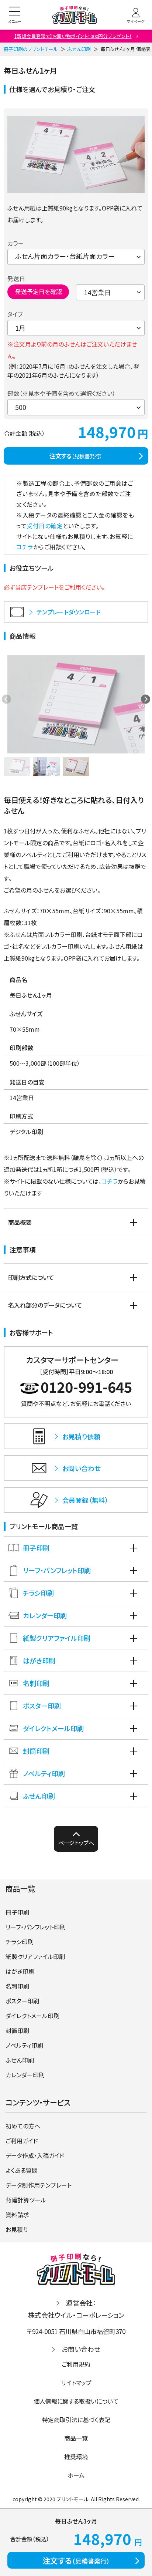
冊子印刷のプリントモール (31, 49)
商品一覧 (76, 2438)
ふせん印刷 (79, 49)
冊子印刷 (36, 1548)
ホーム (76, 2475)
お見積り (17, 2229)
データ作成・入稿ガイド (35, 2155)
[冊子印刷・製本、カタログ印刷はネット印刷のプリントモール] (75, 15)
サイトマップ (76, 2383)
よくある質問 (22, 2170)
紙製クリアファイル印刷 (57, 1638)
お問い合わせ (81, 2349)
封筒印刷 (36, 1751)
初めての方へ (23, 2126)
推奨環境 (76, 2457)
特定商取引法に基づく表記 (76, 2420)
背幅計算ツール (26, 2200)
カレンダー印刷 (45, 1615)
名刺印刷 (36, 1683)
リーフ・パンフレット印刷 (57, 1570)
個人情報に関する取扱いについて (76, 2401)
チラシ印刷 (38, 1593)
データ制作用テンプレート (39, 2185)
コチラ (25, 547)
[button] (146, 699)
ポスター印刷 (42, 1706)
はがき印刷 (39, 1660)
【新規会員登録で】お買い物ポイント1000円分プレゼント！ (73, 36)
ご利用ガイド (22, 2141)
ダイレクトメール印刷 (53, 1728)
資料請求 (17, 2215)
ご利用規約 (76, 2364)
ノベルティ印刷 (44, 1773)
